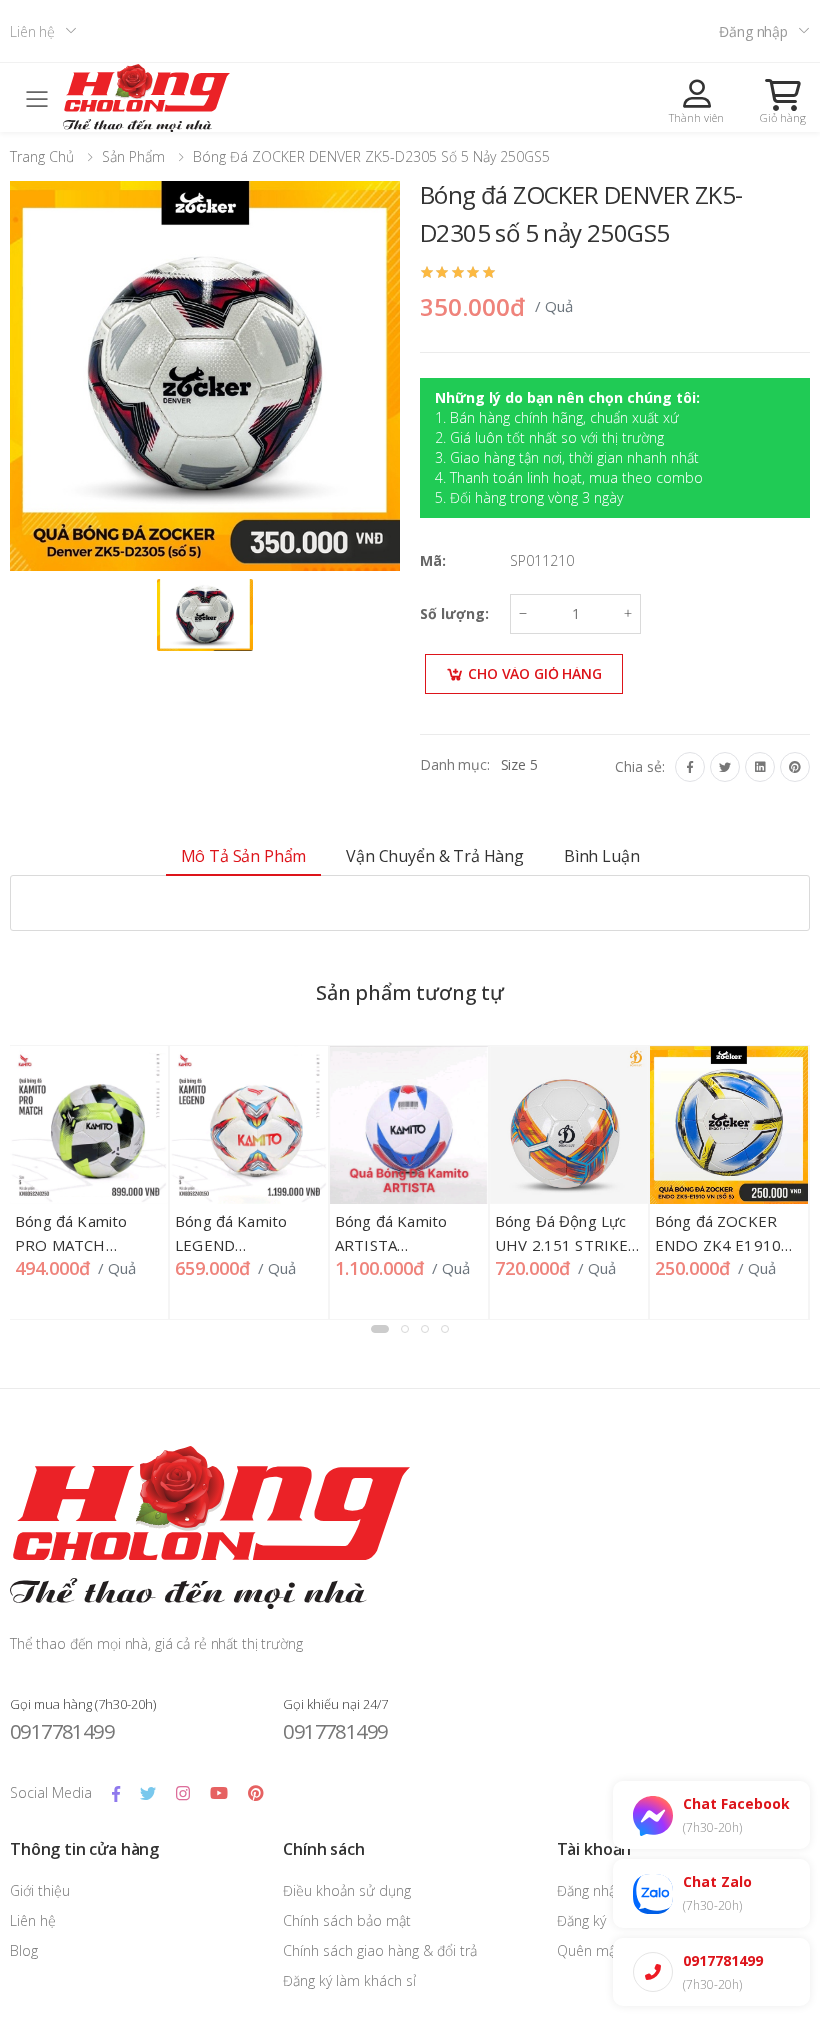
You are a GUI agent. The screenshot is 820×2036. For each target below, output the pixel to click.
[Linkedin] (760, 767)
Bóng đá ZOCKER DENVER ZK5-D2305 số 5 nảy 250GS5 (371, 156)
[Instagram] (183, 1793)
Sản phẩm (133, 156)
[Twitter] (725, 767)
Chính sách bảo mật (347, 1920)
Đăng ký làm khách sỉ (349, 1980)
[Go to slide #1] (205, 615)
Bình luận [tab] (602, 856)
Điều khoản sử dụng (347, 1890)
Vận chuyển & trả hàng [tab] (435, 856)
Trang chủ (42, 156)
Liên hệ (32, 31)
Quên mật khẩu (606, 1950)
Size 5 (519, 764)
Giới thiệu (40, 1890)
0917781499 (62, 1731)
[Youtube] (219, 1793)
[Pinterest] (795, 767)
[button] (783, 101)
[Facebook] (690, 767)
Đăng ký (581, 1920)
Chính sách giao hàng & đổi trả (380, 1950)
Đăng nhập (753, 31)
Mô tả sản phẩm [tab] (244, 856)
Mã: (433, 560)
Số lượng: (454, 613)
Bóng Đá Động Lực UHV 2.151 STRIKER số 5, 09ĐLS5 (567, 1245)
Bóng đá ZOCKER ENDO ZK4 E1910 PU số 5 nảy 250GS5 (727, 1245)
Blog (24, 1950)
